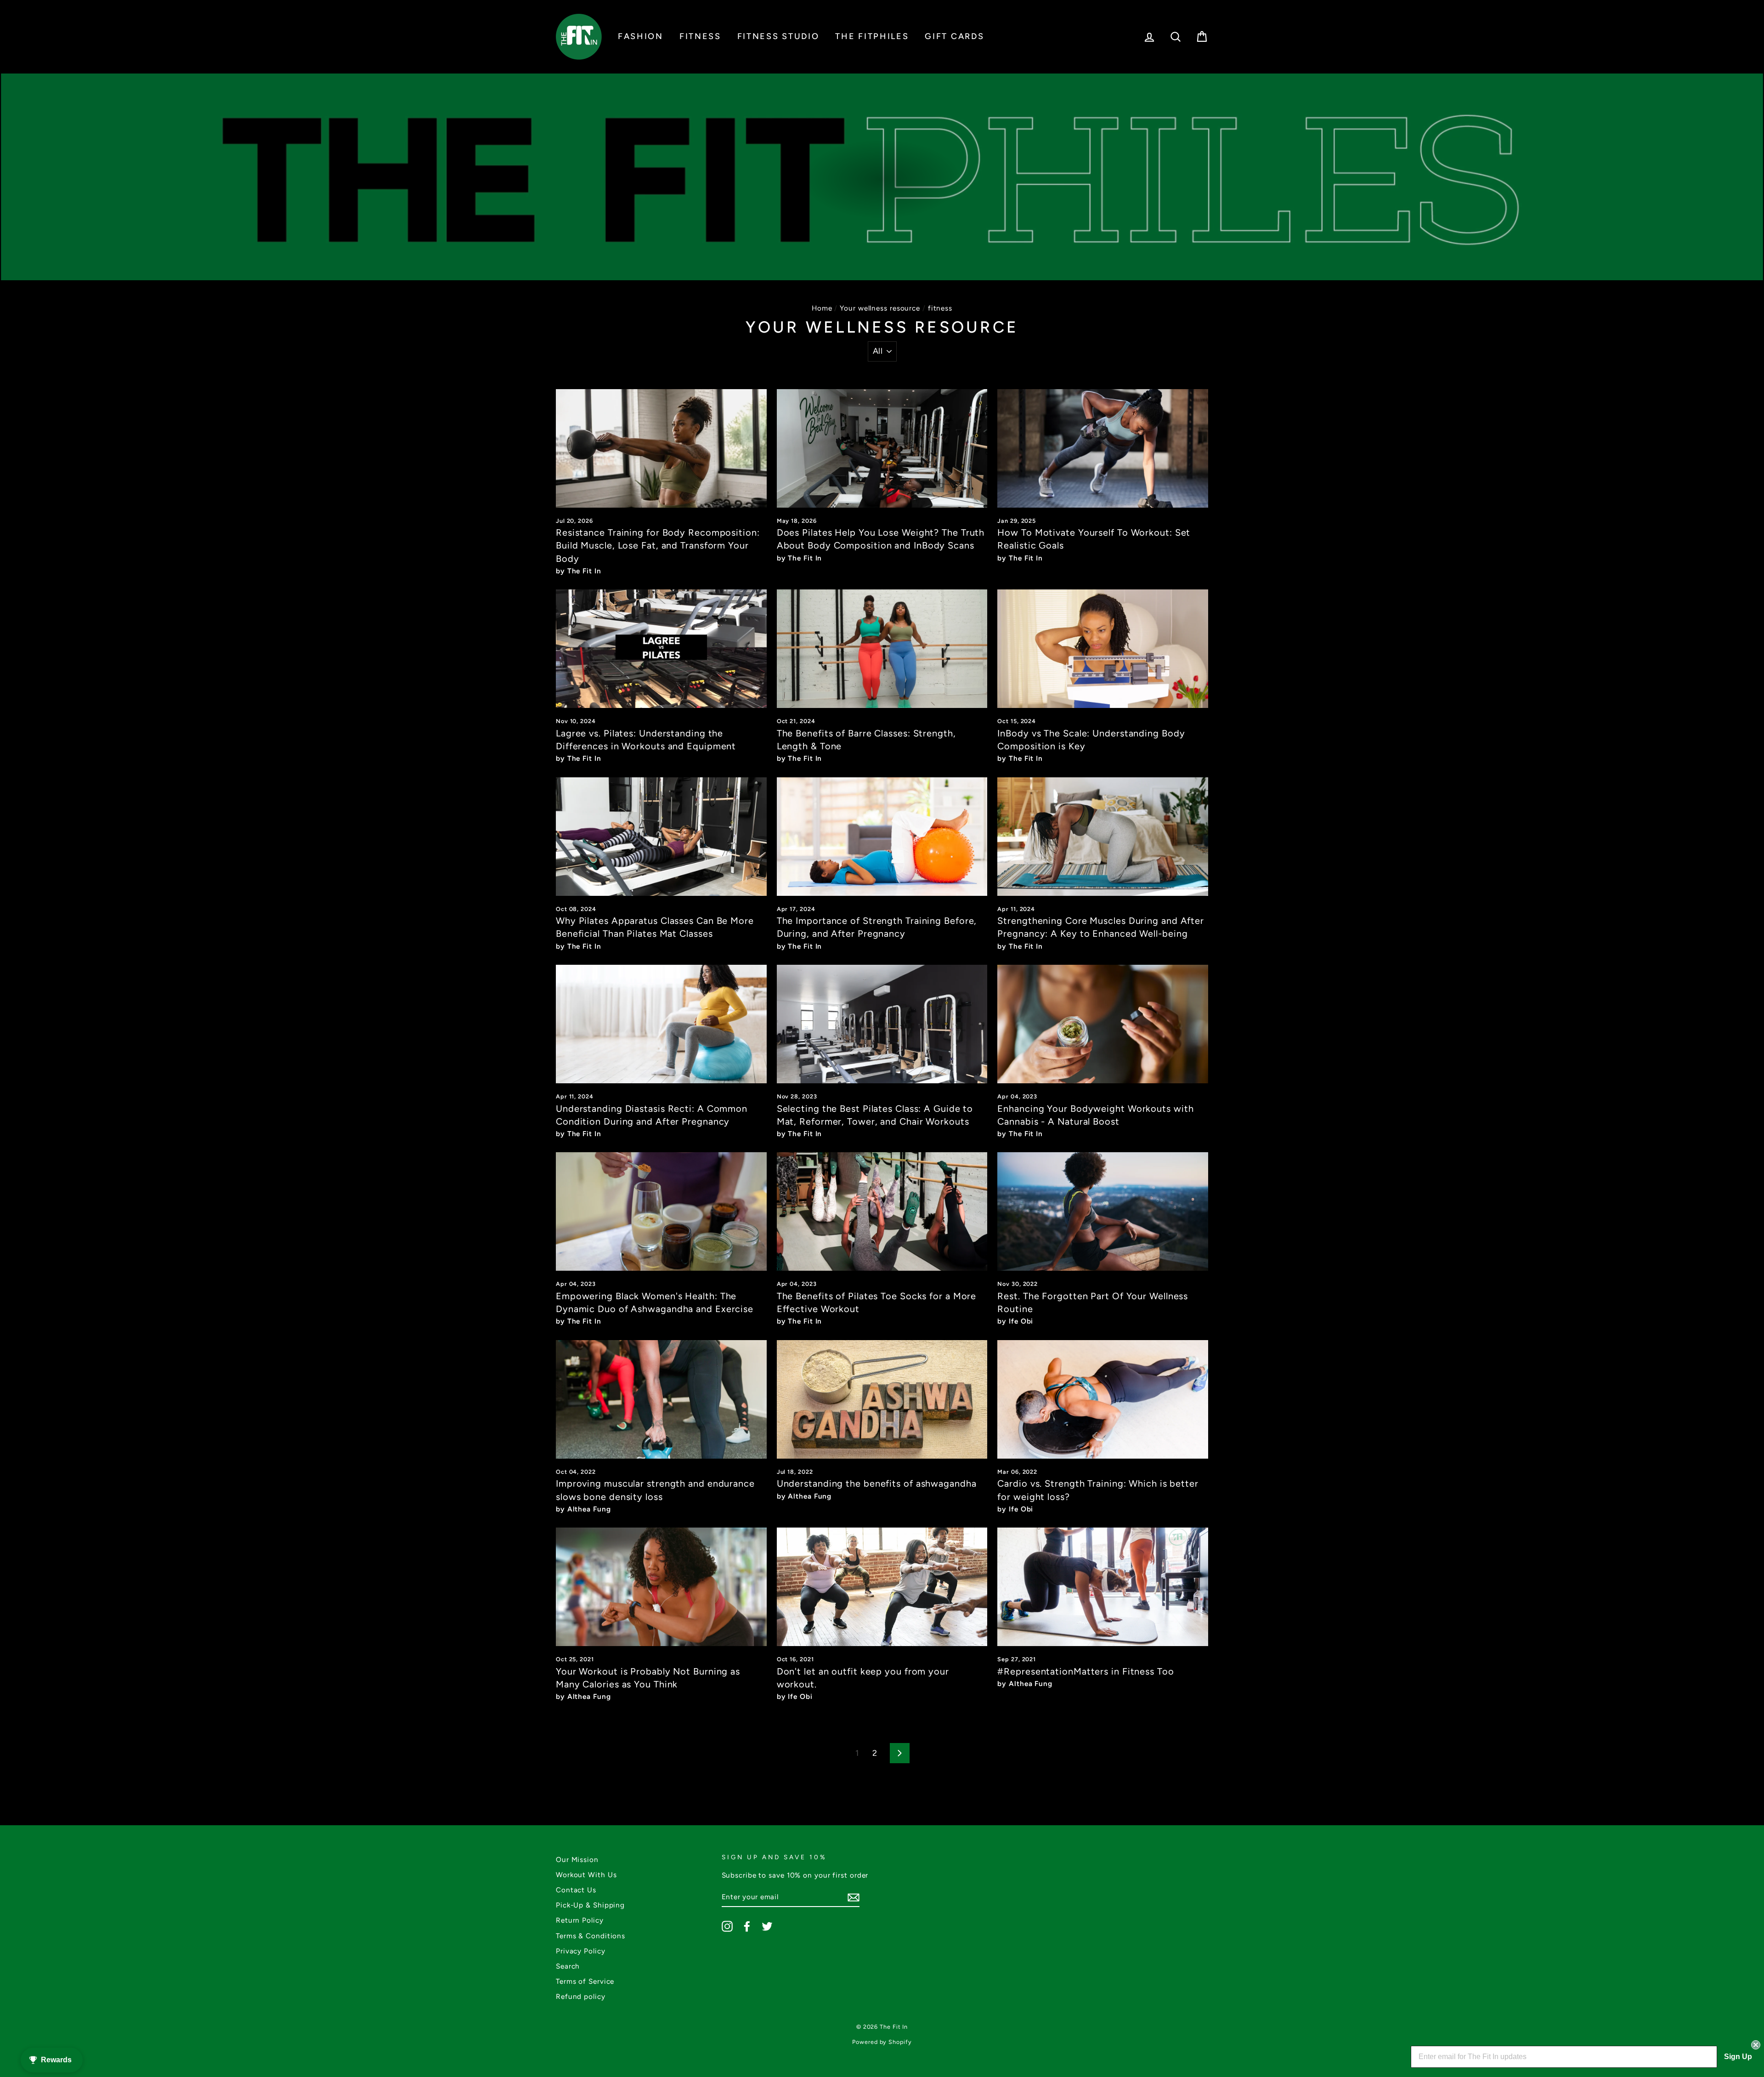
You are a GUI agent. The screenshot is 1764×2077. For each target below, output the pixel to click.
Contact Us (576, 1890)
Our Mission (577, 1859)
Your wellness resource (880, 308)
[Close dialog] (1756, 2045)
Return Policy (580, 1920)
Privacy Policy (581, 1951)
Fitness (700, 36)
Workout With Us (586, 1875)
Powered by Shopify (882, 2042)
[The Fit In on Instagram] (727, 1926)
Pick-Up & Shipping (590, 1905)
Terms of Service (585, 1981)
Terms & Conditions (591, 1936)
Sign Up (1738, 2057)
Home (822, 308)
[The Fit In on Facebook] (747, 1926)
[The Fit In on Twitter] (767, 1926)
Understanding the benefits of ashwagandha (877, 1483)
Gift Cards (954, 36)
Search (568, 1966)
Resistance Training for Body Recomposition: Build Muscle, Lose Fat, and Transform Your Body (658, 545)
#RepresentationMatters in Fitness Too (1086, 1671)
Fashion (641, 36)
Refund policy (581, 1996)
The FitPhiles (872, 36)
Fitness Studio (778, 36)
